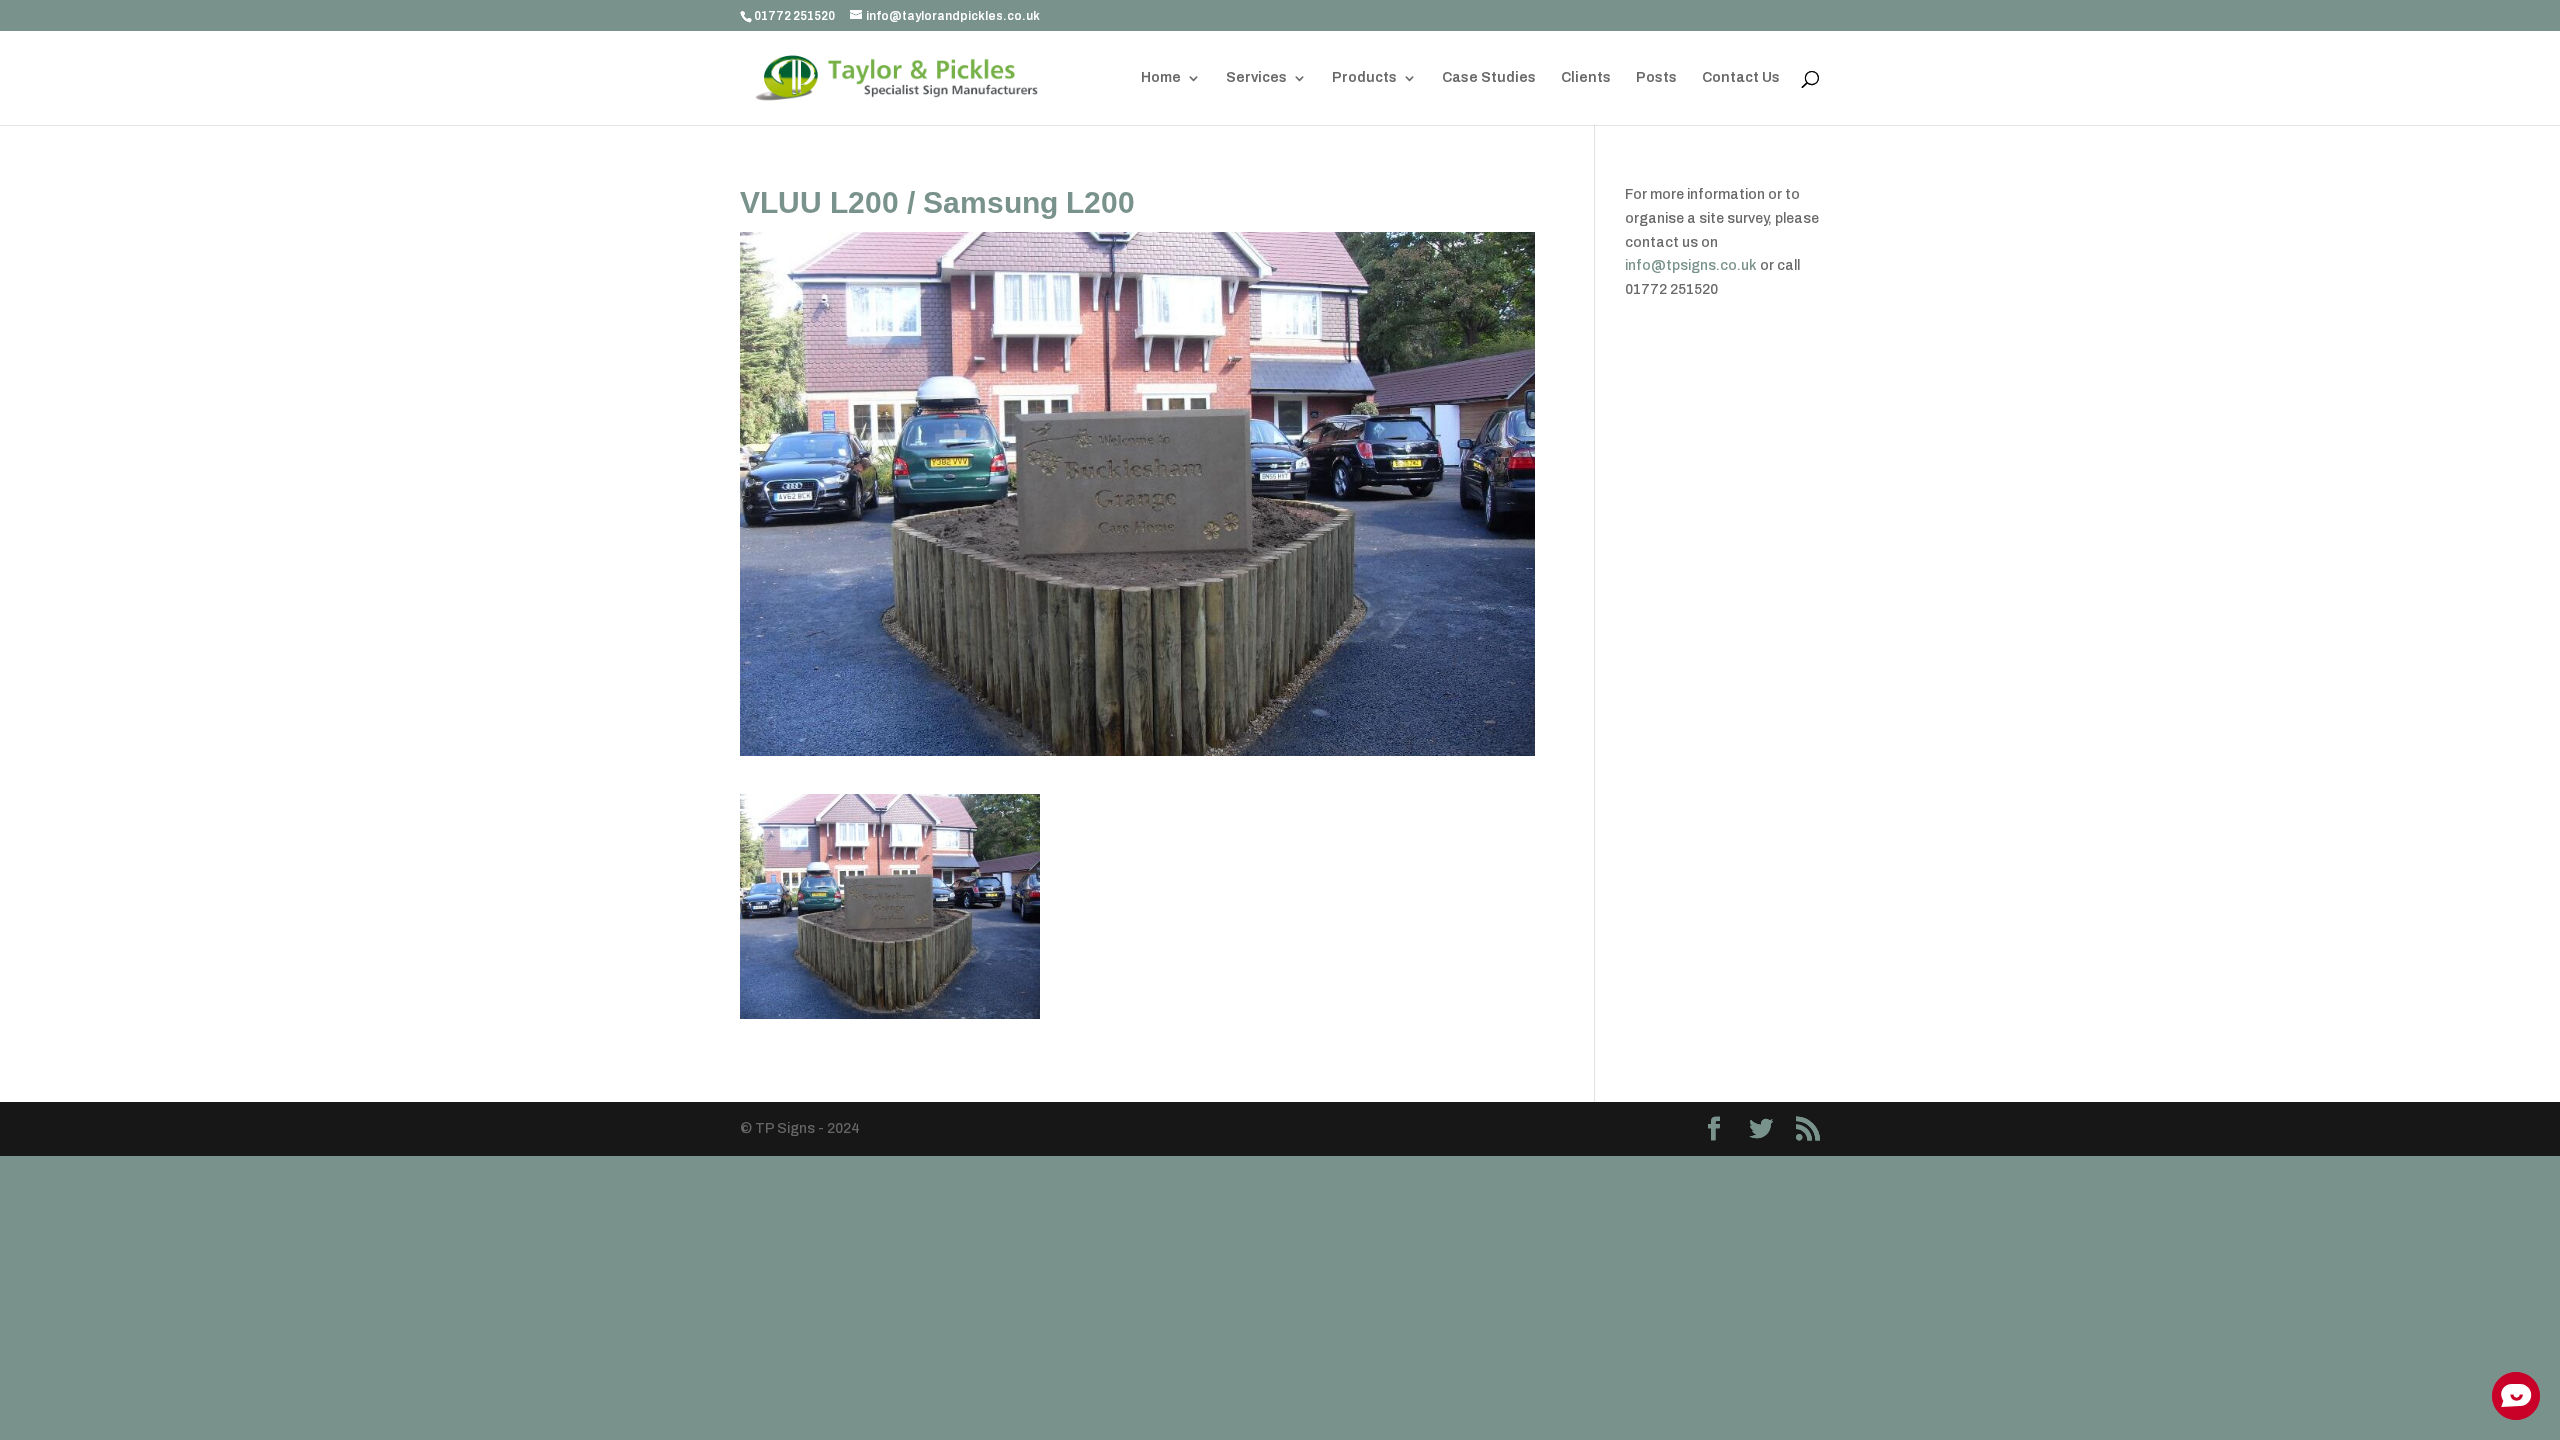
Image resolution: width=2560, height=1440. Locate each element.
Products (1364, 78)
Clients (1586, 78)
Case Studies (1489, 78)
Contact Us (1741, 78)
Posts (1656, 78)
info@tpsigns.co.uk (1691, 265)
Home (1161, 78)
